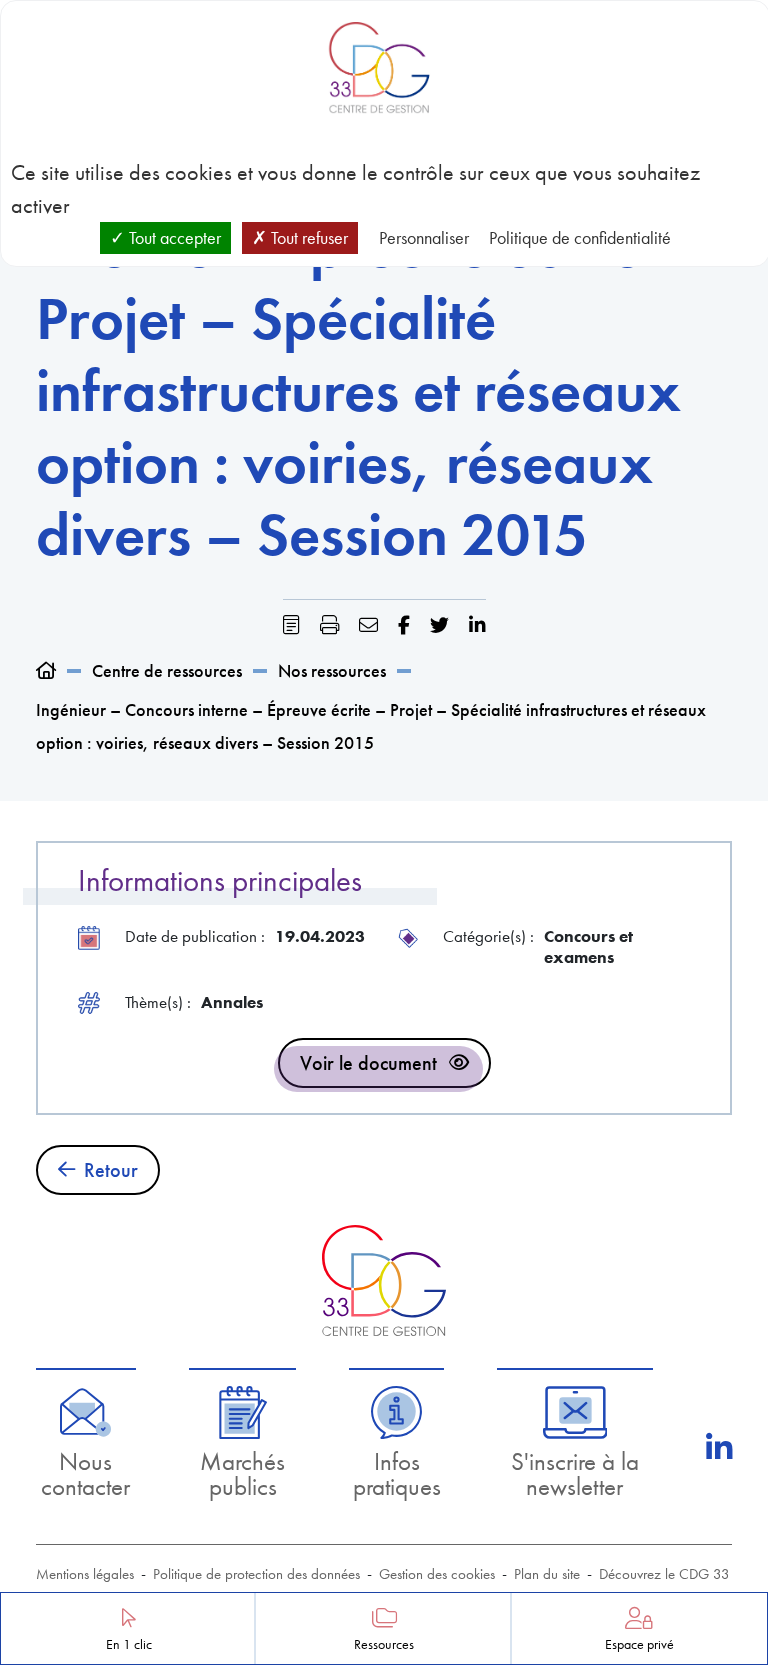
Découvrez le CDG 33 (664, 1574)
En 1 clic (129, 1644)
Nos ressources (332, 670)
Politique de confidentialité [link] (580, 237)
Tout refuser (307, 237)
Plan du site (547, 1574)
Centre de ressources (167, 670)
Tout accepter (173, 237)
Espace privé (639, 1644)
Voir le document (368, 1063)
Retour (111, 1170)
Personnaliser (424, 237)
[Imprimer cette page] (329, 625)
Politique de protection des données (256, 1574)
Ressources (384, 1644)
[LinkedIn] (719, 1448)
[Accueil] (46, 670)
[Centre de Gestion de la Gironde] (383, 1280)
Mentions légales (85, 1574)
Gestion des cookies (437, 1574)
